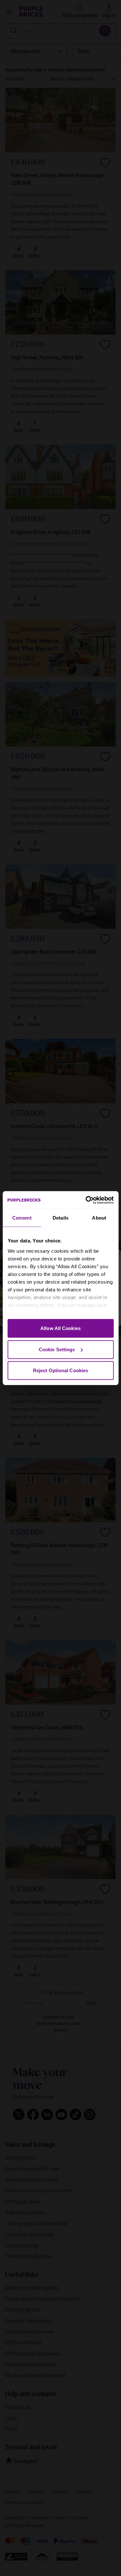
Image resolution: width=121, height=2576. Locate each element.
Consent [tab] (22, 1218)
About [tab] (99, 1218)
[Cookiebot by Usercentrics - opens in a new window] (86, 1200)
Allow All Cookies (60, 1328)
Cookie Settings (57, 1349)
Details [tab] (60, 1218)
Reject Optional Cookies (60, 1370)
